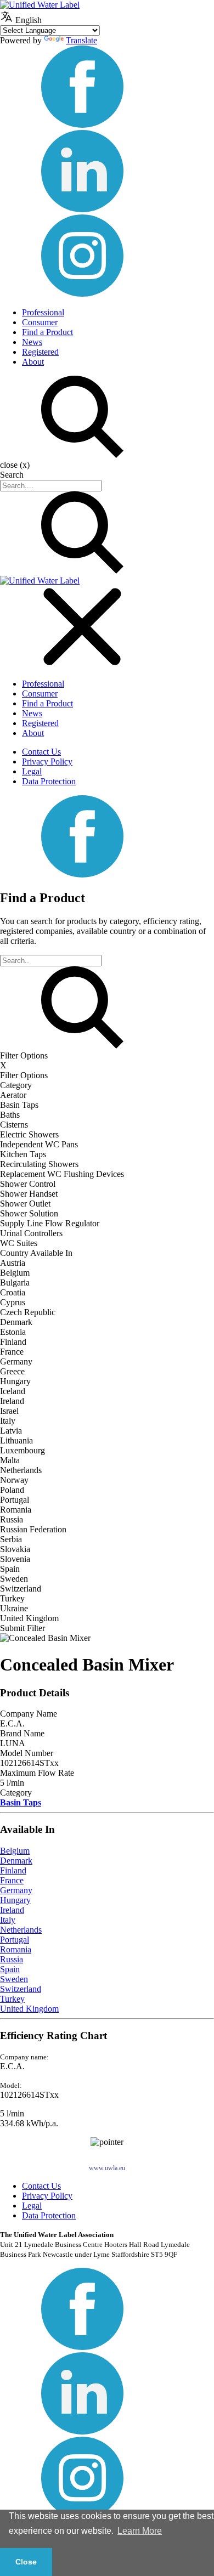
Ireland (12, 1910)
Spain (10, 1969)
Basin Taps (21, 1802)
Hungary (15, 1900)
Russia (12, 1959)
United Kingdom (29, 2009)
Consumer (40, 322)
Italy (8, 1920)
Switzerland (21, 1989)
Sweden (14, 1979)
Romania (16, 1949)
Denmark (16, 1861)
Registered (40, 352)
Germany (16, 1890)
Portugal (15, 1940)
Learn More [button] (140, 2531)
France (12, 1880)
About (33, 362)
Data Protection (49, 781)
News (32, 342)
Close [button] (26, 2562)
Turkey (12, 1999)
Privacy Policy (47, 762)
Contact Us (41, 752)
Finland (13, 1870)
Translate (81, 40)
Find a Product (47, 332)
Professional (43, 312)
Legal (32, 771)
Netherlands (21, 1930)
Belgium (15, 1851)
